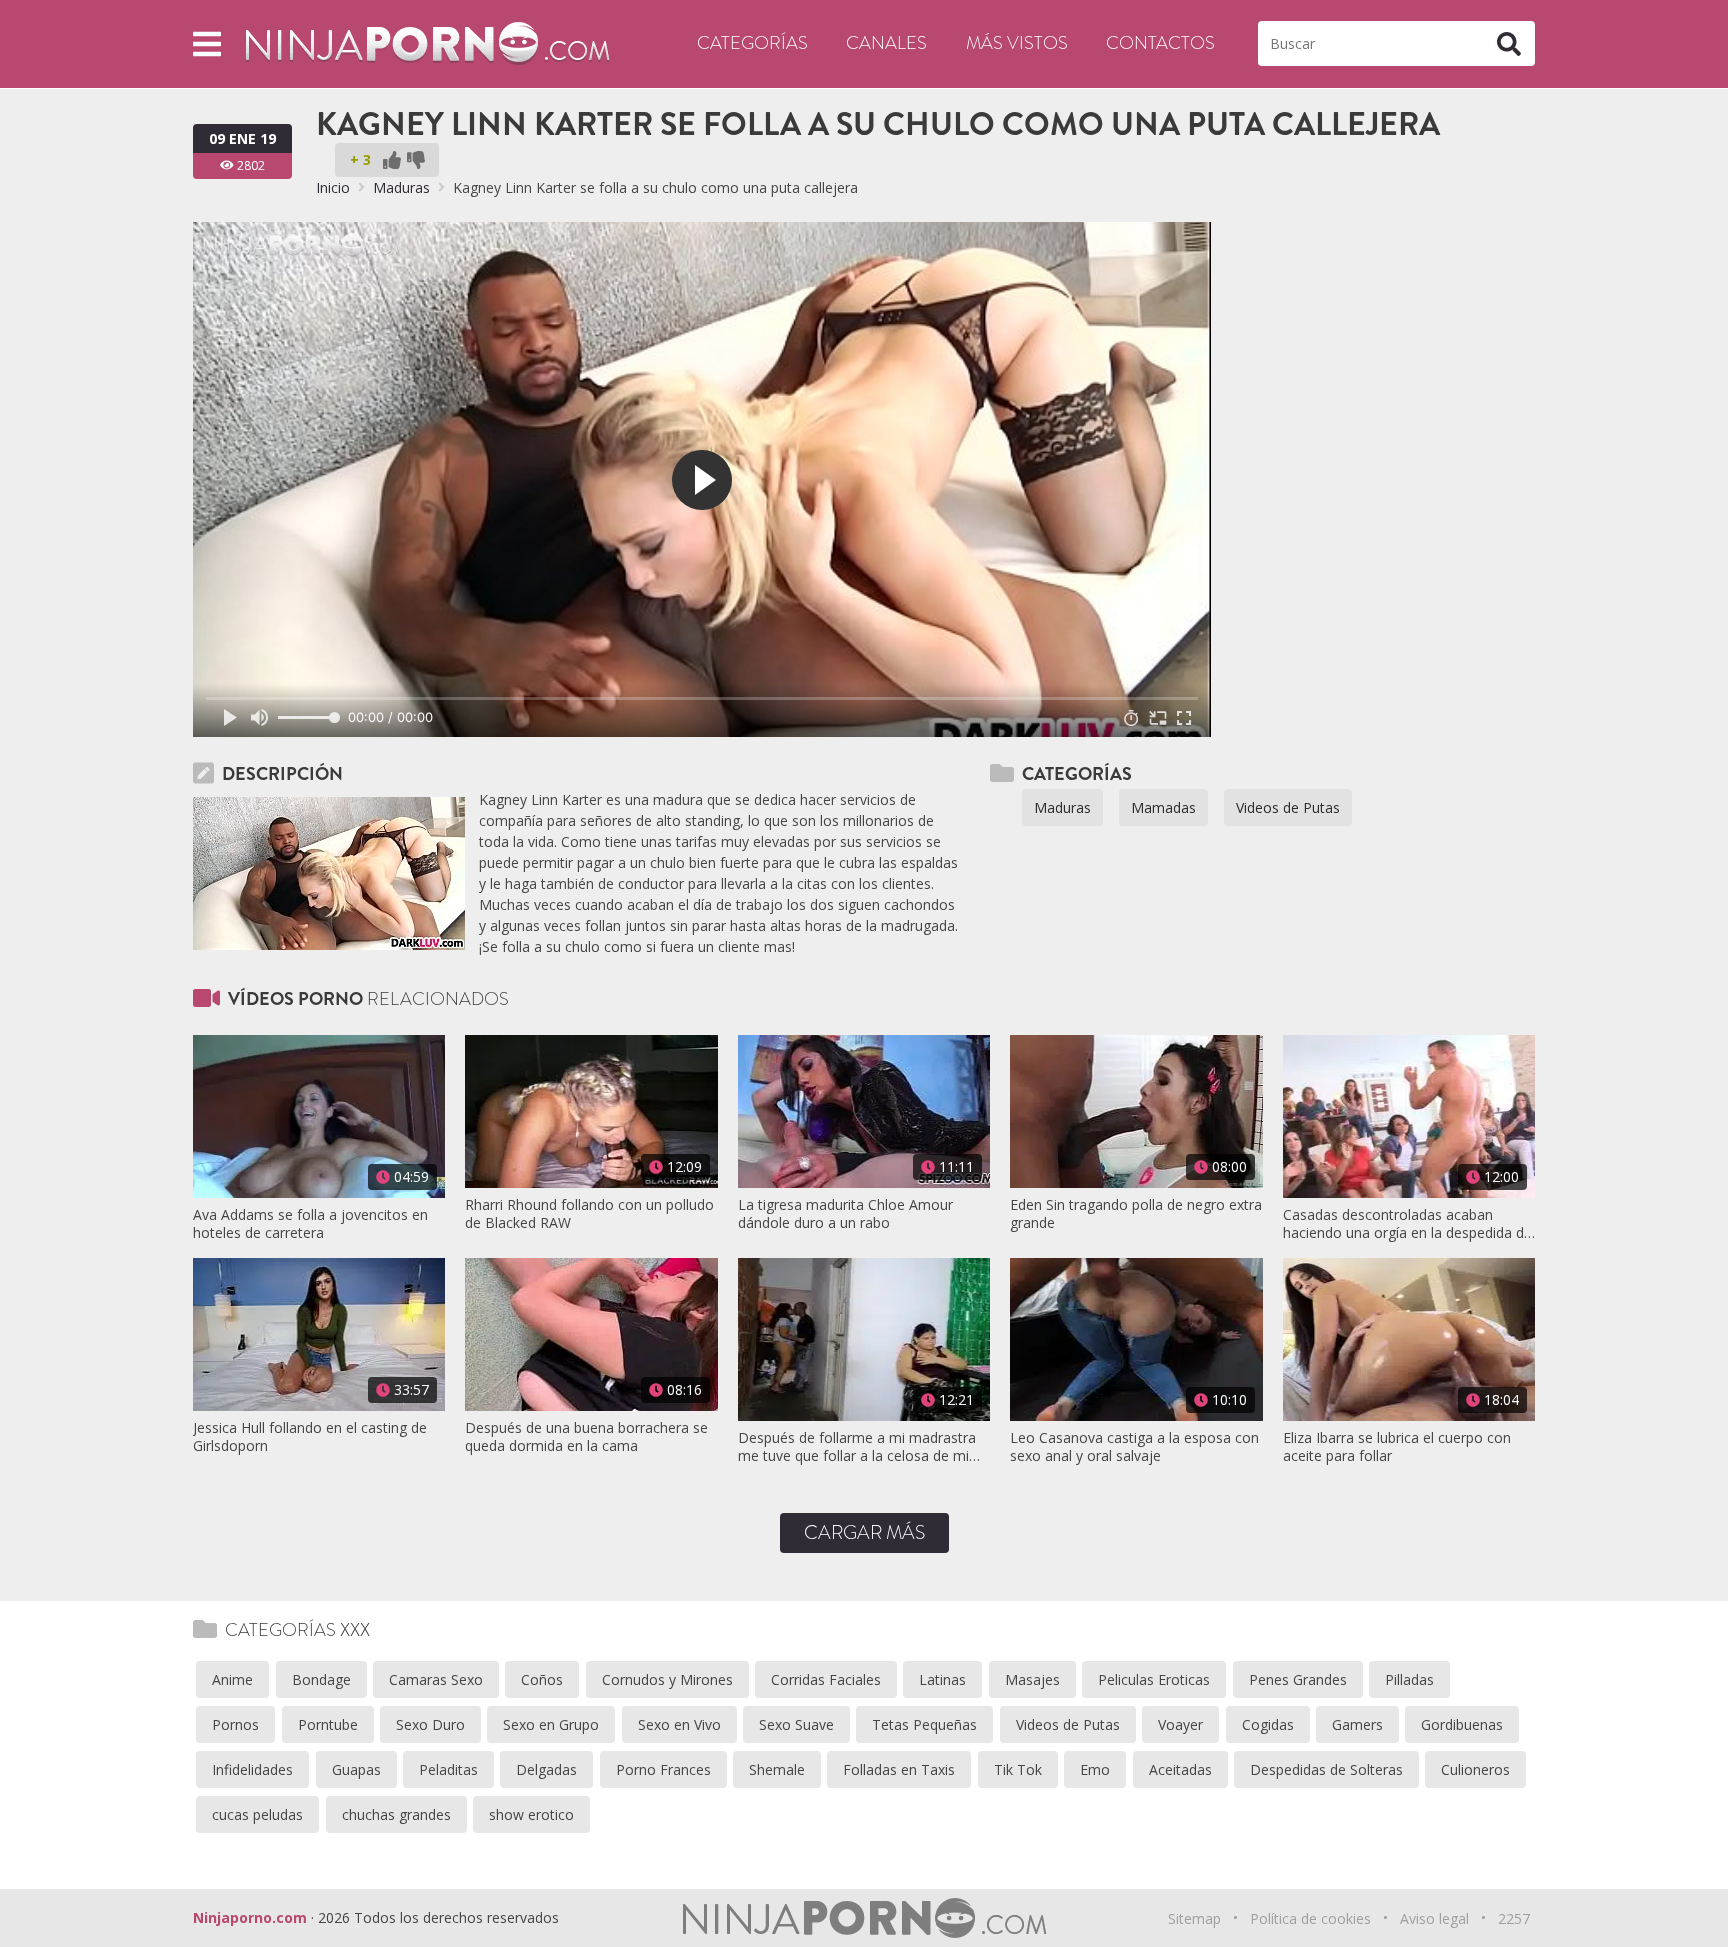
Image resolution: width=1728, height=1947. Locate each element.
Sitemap (1194, 1918)
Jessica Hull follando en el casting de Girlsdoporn (310, 1437)
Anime (232, 1679)
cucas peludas (257, 1814)
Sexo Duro (430, 1724)
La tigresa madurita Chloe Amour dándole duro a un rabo (845, 1214)
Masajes (1032, 1679)
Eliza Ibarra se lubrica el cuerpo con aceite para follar (1397, 1447)
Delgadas (546, 1769)
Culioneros (1475, 1769)
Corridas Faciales (826, 1679)
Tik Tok (1018, 1769)
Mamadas (1163, 807)
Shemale (777, 1769)
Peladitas (448, 1769)
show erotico (531, 1814)
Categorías (752, 43)
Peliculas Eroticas (1154, 1679)
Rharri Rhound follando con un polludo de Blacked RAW (589, 1214)
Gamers (1357, 1724)
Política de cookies (1310, 1918)
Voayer (1180, 1724)
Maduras (401, 187)
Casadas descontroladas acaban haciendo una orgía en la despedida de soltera (1407, 1224)
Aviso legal (1434, 1918)
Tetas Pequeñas (924, 1724)
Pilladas (1409, 1679)
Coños (542, 1679)
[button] (207, 43)
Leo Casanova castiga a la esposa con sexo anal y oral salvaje (1134, 1447)
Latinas (942, 1679)
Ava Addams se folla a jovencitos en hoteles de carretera (310, 1224)
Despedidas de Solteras (1326, 1769)
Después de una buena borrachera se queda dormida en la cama (586, 1437)
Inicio (333, 187)
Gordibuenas (1462, 1724)
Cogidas (1268, 1724)
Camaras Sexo (436, 1679)
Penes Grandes (1298, 1679)
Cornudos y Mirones (667, 1679)
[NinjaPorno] (427, 42)
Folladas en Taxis (899, 1769)
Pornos (235, 1724)
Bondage (321, 1679)
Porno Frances (663, 1769)
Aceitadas (1180, 1769)
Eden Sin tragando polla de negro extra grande (1136, 1214)
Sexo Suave (796, 1724)
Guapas (356, 1769)
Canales (886, 43)
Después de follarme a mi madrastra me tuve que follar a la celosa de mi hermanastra (857, 1447)
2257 (1514, 1918)
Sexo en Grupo (551, 1724)
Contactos (1160, 43)
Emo (1095, 1769)
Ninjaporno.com (250, 1917)
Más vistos (1017, 43)
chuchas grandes (396, 1814)
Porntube (328, 1724)
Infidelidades (252, 1769)
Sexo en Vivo (679, 1724)
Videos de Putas (1288, 807)
